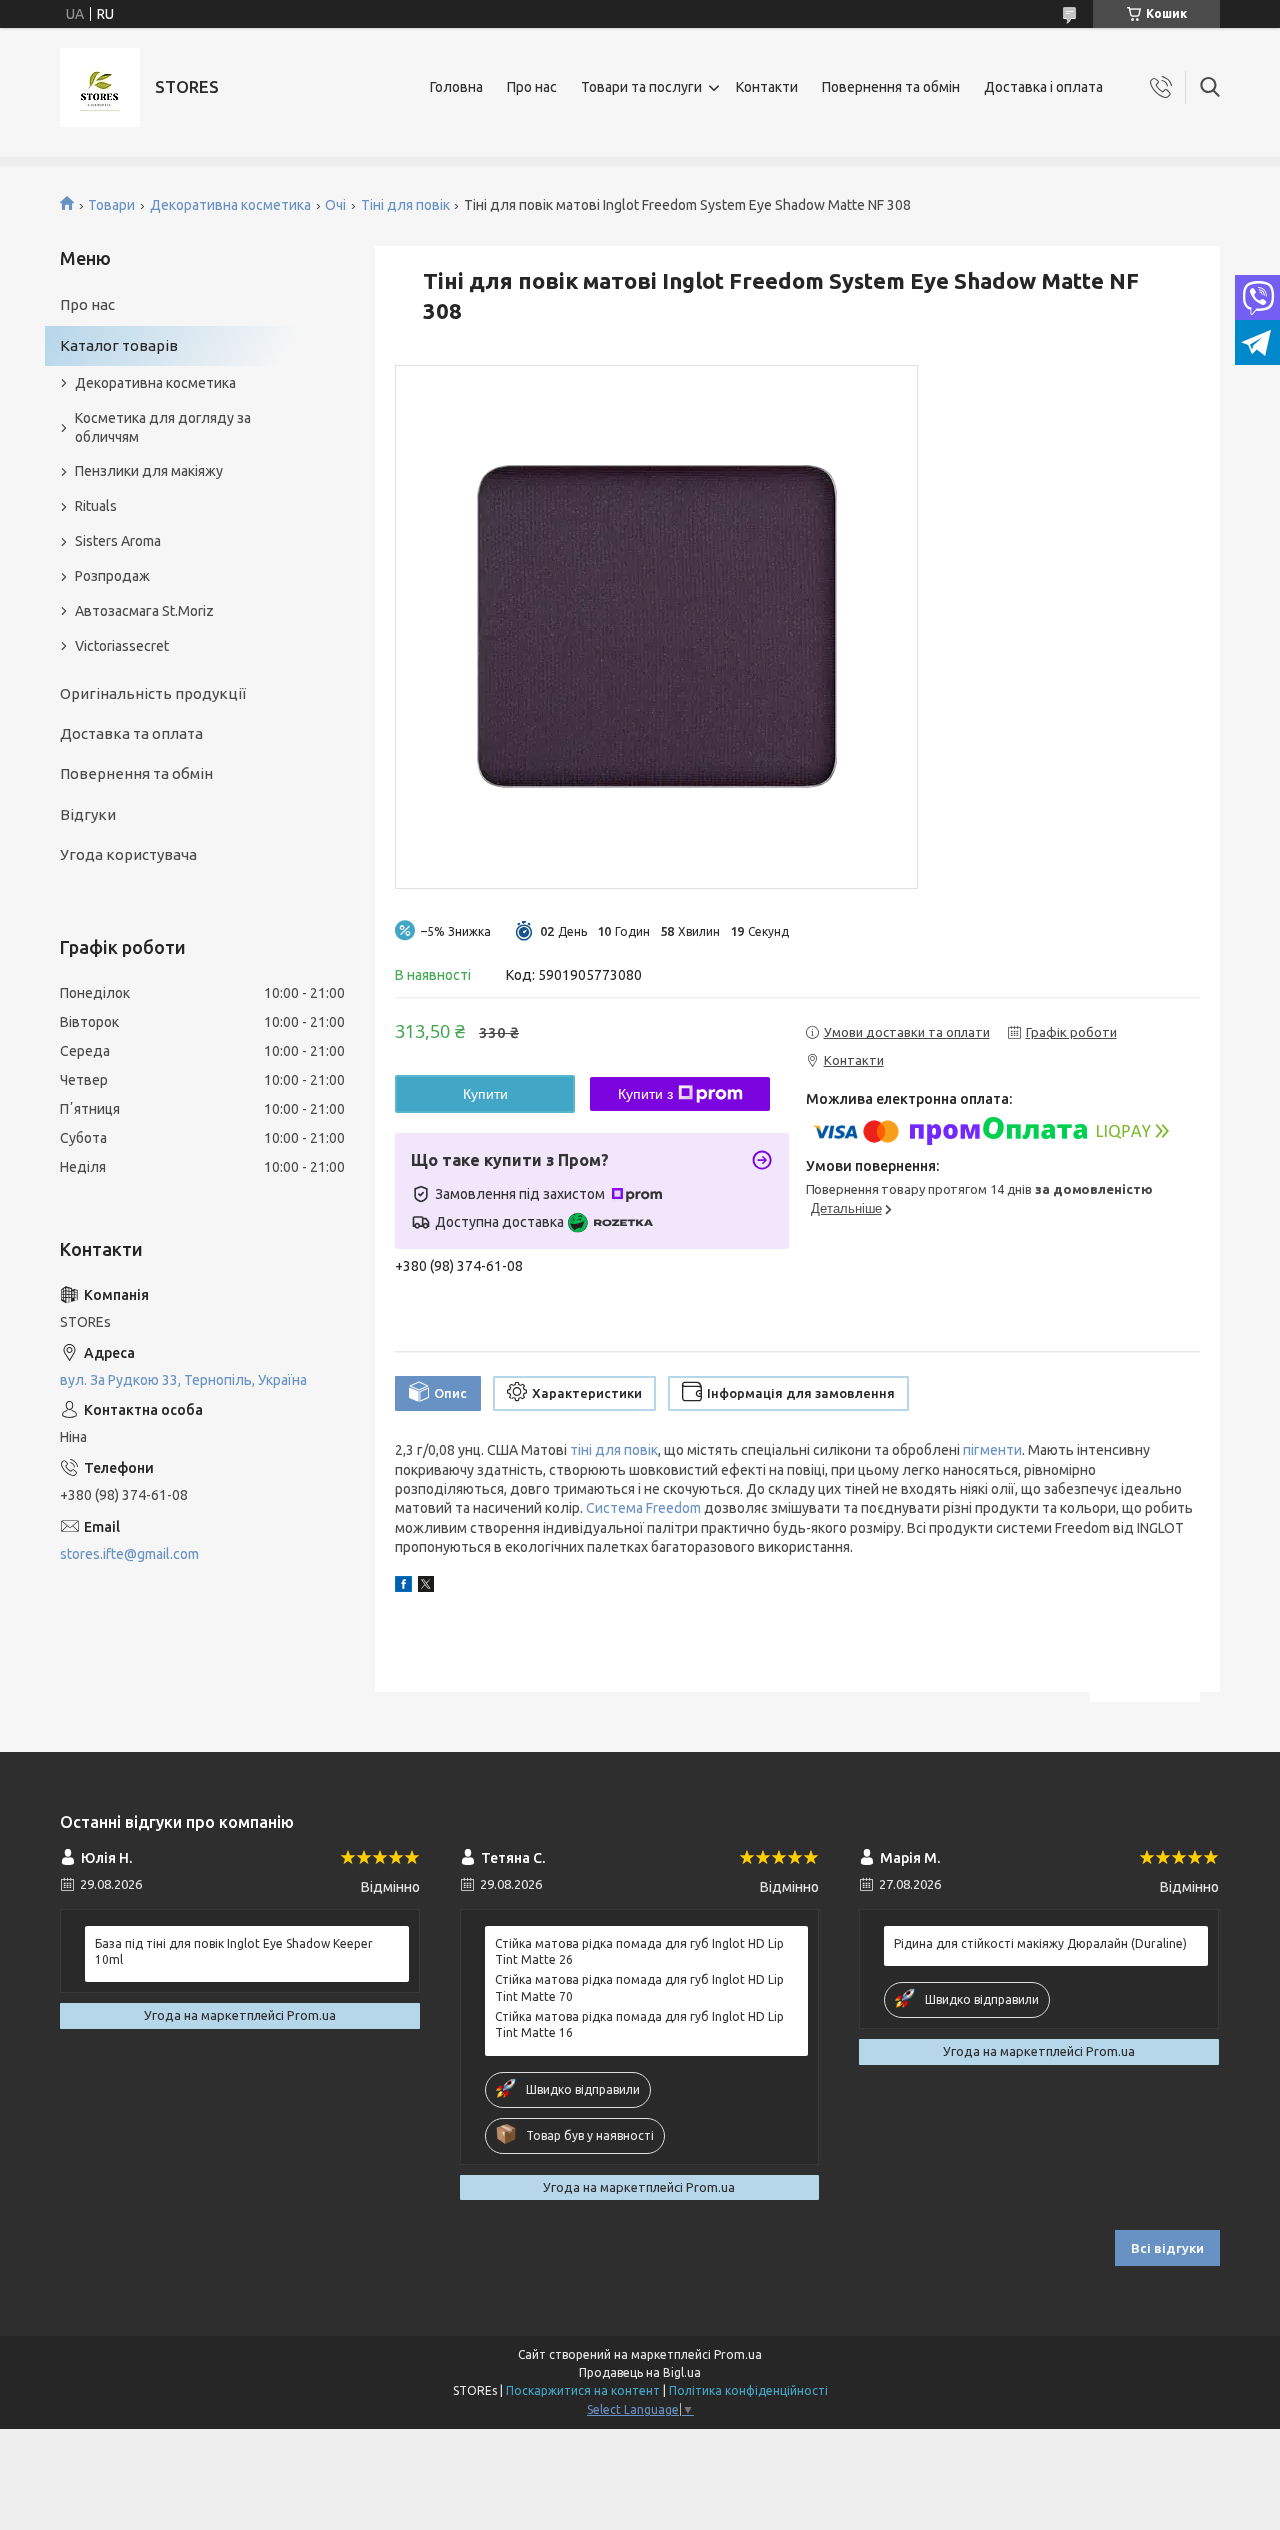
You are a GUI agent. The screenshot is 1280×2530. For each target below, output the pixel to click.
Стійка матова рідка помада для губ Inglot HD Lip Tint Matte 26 (639, 1951)
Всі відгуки (1167, 2248)
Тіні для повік (405, 205)
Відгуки (88, 814)
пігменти (992, 1450)
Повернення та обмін (891, 87)
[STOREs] (100, 87)
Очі (335, 205)
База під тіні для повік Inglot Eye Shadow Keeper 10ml (234, 1951)
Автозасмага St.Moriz (144, 611)
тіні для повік (614, 1450)
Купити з (645, 1094)
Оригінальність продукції (153, 693)
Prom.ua (738, 2354)
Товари (111, 205)
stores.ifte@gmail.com (129, 1554)
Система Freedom (643, 1508)
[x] (426, 1587)
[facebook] (403, 1587)
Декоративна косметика (230, 205)
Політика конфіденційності (748, 2390)
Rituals (96, 506)
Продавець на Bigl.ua (640, 2372)
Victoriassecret (122, 646)
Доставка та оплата (131, 733)
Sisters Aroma (118, 541)
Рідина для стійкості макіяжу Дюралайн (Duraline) (1040, 1943)
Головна (456, 87)
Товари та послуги (641, 87)
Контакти (767, 87)
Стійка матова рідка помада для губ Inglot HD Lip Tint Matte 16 (639, 2024)
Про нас (532, 87)
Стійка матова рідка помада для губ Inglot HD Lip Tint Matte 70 (639, 1987)
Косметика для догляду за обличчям (163, 427)
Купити (485, 1094)
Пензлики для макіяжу (149, 471)
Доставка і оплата (1043, 87)
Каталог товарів (119, 345)
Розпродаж (112, 576)
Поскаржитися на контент (583, 2390)
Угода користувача (128, 854)
